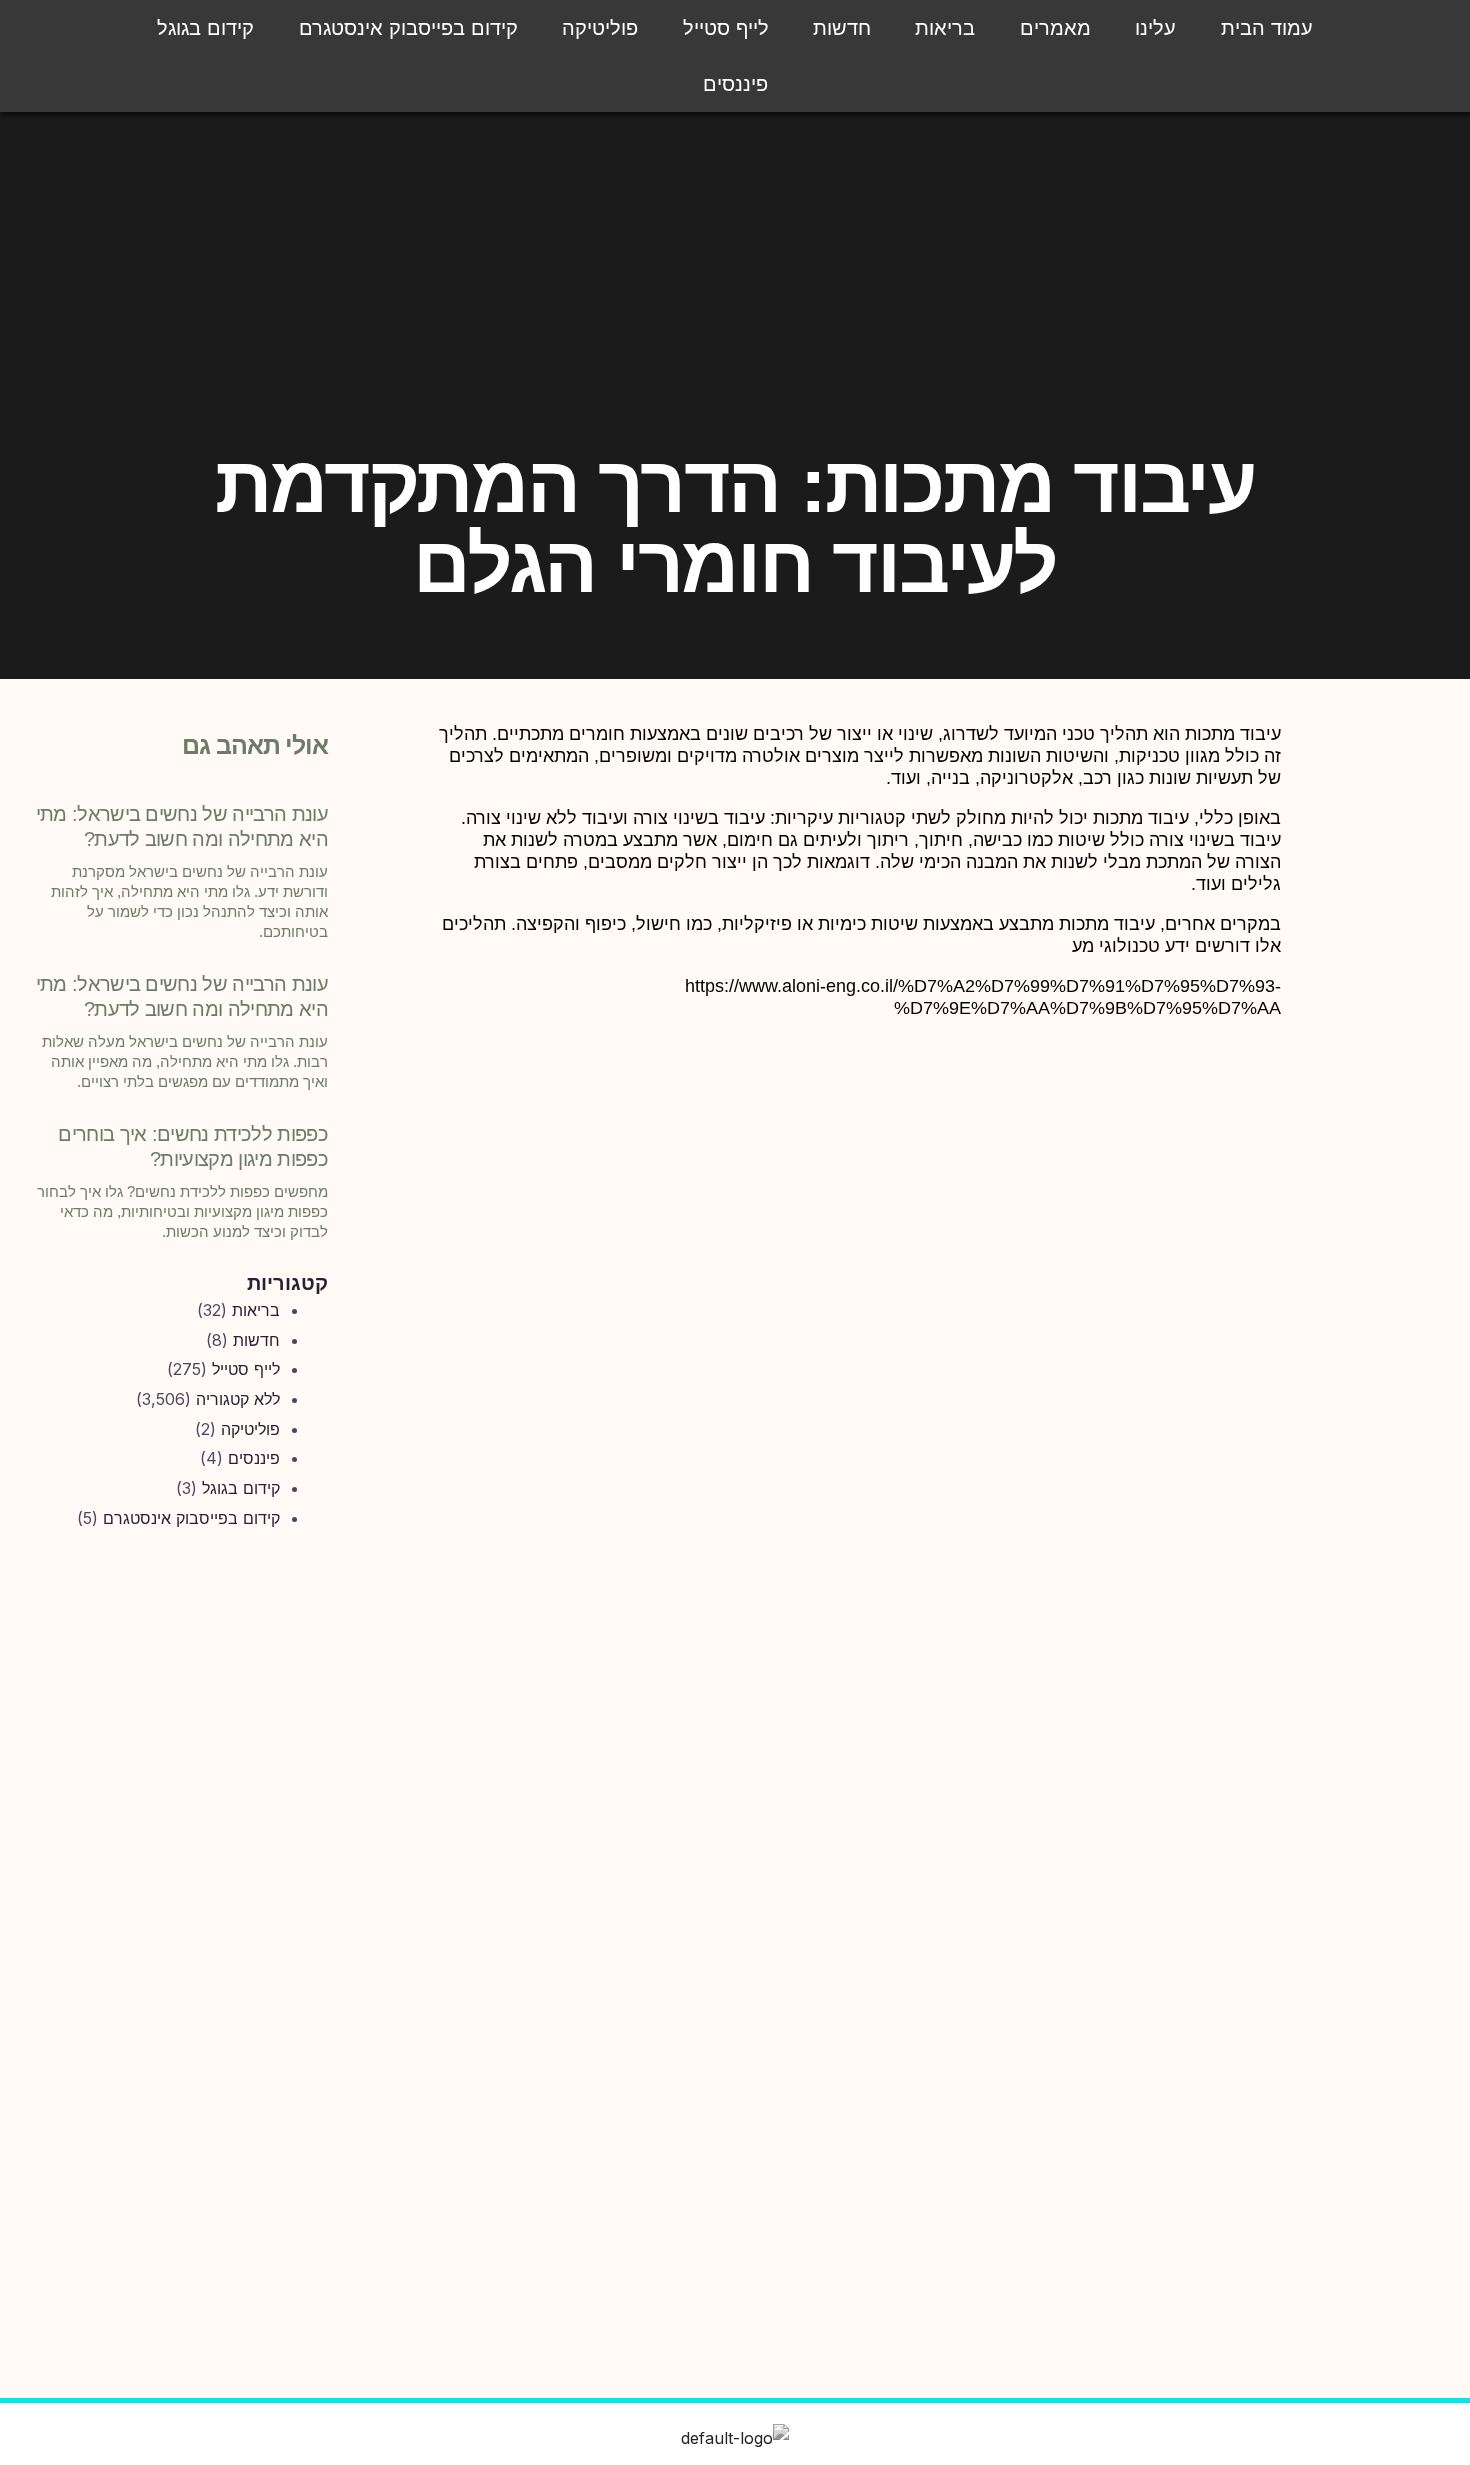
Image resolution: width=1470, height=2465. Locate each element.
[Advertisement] (179, 1878)
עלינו (1155, 28)
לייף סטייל (726, 28)
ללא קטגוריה (238, 1399)
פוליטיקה (600, 28)
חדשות (842, 28)
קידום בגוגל (205, 28)
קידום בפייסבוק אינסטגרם (408, 28)
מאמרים (1055, 28)
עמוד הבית (1267, 28)
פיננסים (735, 84)
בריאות (945, 28)
